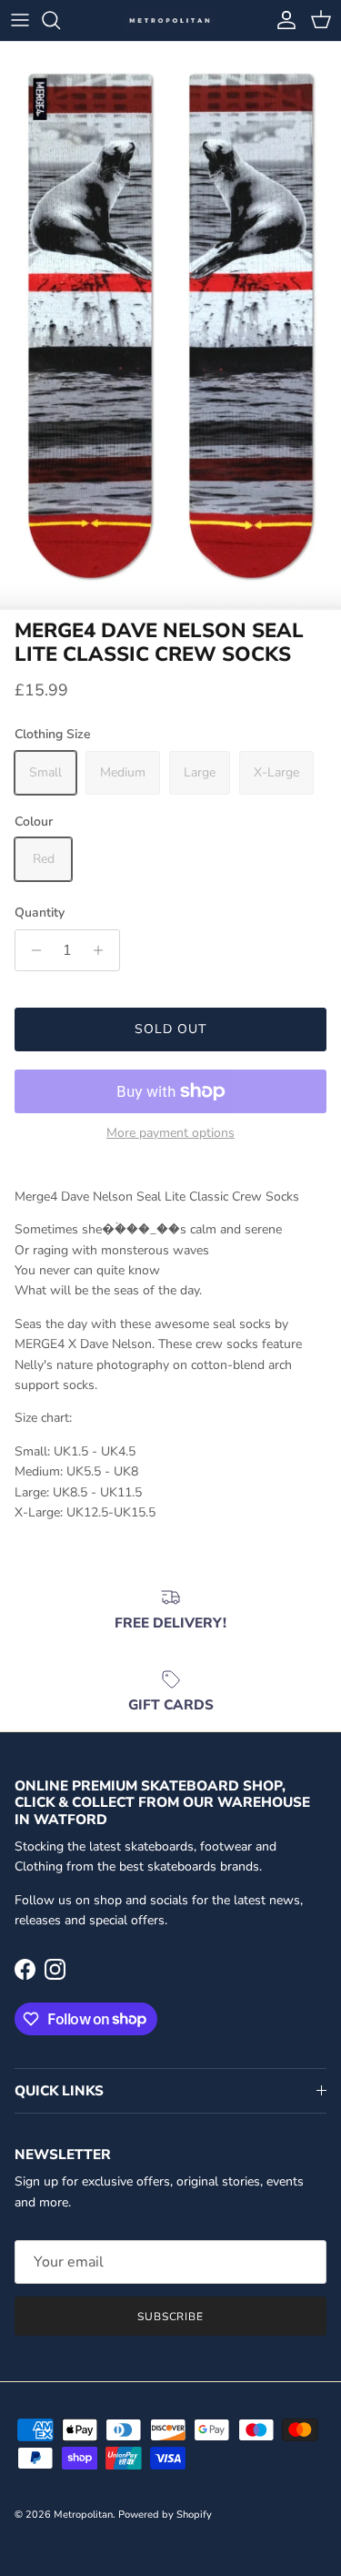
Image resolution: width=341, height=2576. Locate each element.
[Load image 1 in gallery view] (170, 326)
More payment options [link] (170, 1134)
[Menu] (20, 20)
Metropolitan (83, 2515)
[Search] (60, 20)
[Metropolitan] (171, 20)
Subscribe (171, 2317)
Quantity (40, 913)
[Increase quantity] (103, 950)
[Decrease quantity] (31, 950)
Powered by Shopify (165, 2515)
